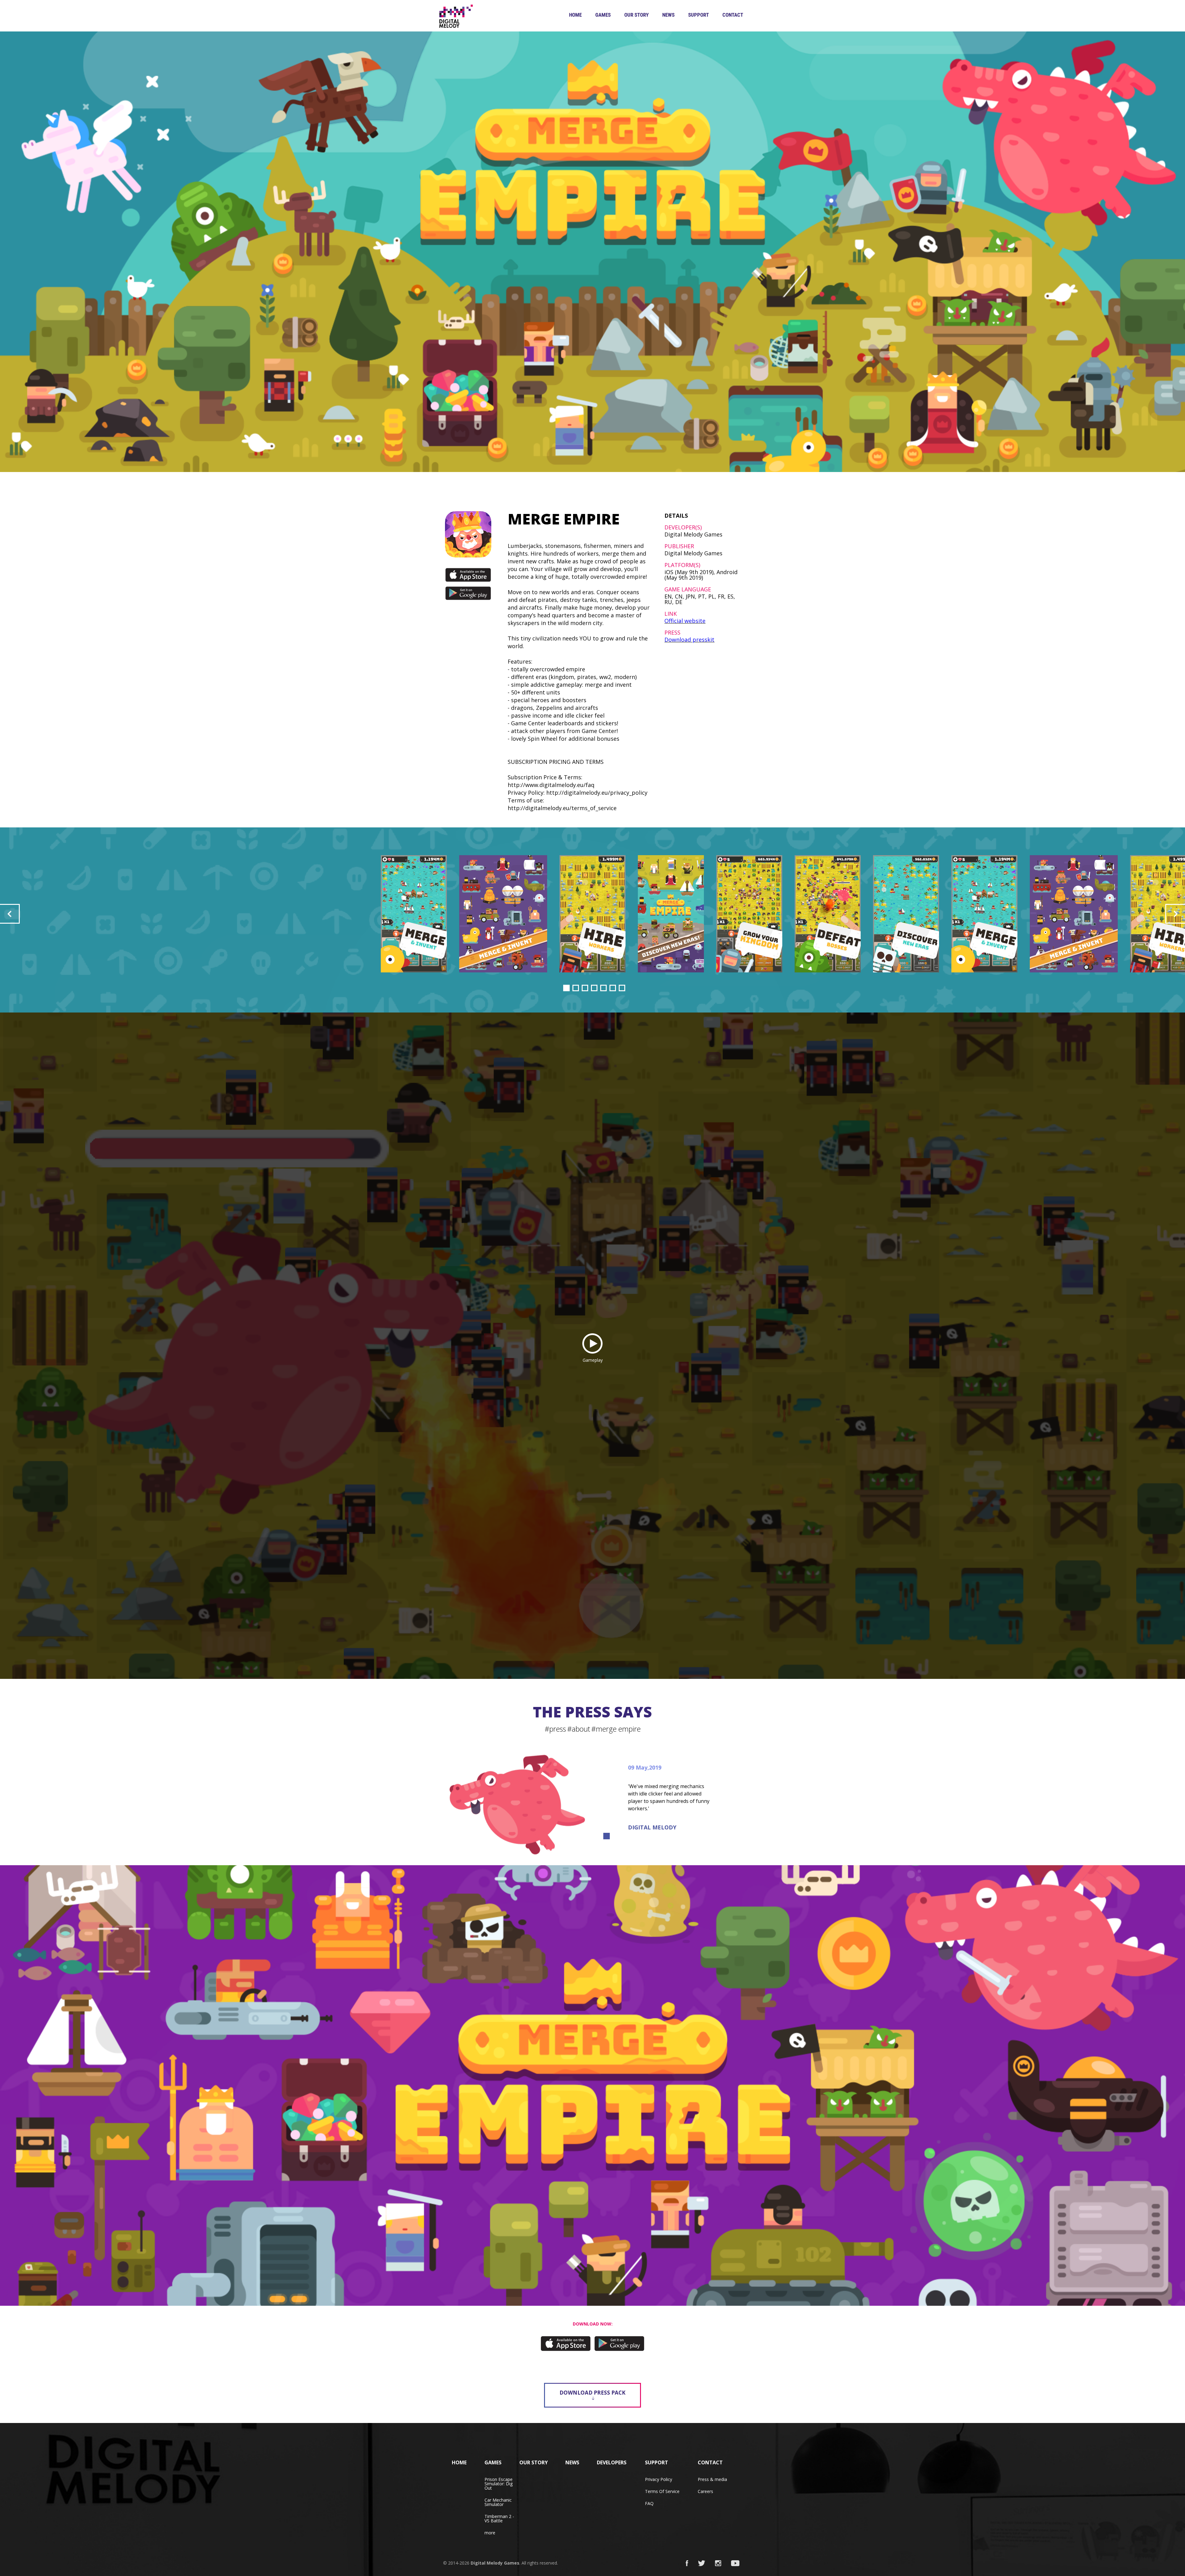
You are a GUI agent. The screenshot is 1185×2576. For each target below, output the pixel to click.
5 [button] (603, 988)
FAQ (649, 2503)
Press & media (712, 2479)
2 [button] (576, 988)
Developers (612, 2462)
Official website (685, 621)
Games (603, 15)
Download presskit (689, 640)
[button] (10, 914)
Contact (733, 15)
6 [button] (613, 988)
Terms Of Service (662, 2491)
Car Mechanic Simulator (498, 2502)
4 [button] (594, 988)
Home (575, 15)
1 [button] (566, 988)
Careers (705, 2491)
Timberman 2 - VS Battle (499, 2518)
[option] (592, 914)
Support (699, 15)
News (668, 15)
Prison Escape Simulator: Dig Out (499, 2484)
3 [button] (585, 988)
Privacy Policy (659, 2479)
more (490, 2533)
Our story (636, 15)
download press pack (592, 2393)
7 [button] (622, 988)
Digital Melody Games (495, 2563)
